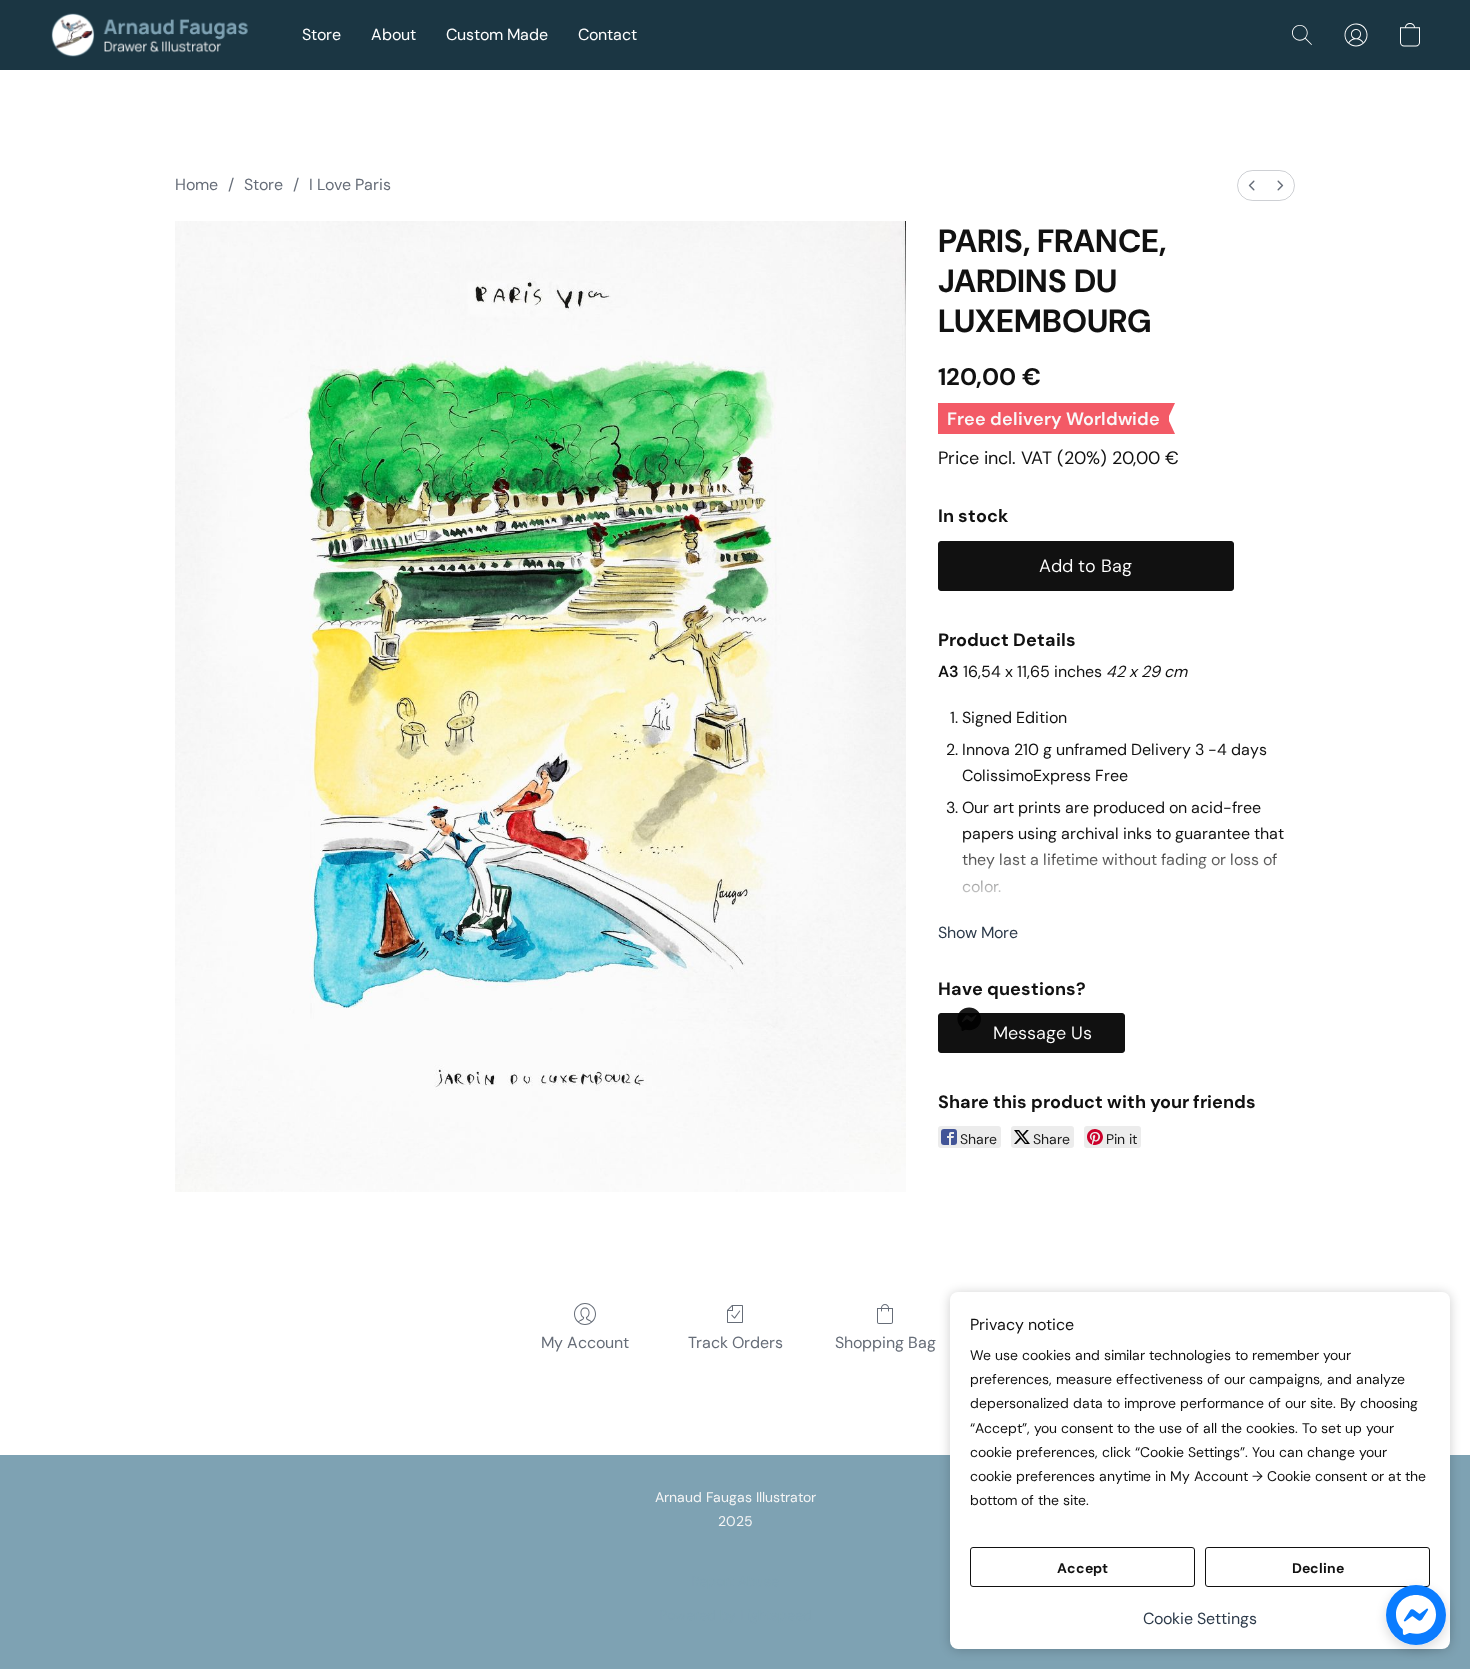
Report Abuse (735, 1581)
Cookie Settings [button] (1200, 1618)
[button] (155, 35)
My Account (585, 1342)
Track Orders (735, 1342)
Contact (607, 34)
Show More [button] (978, 932)
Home (196, 184)
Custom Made (497, 34)
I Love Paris (350, 184)
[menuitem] (1252, 185)
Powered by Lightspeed (735, 1615)
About (393, 34)
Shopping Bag (885, 1342)
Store (321, 34)
